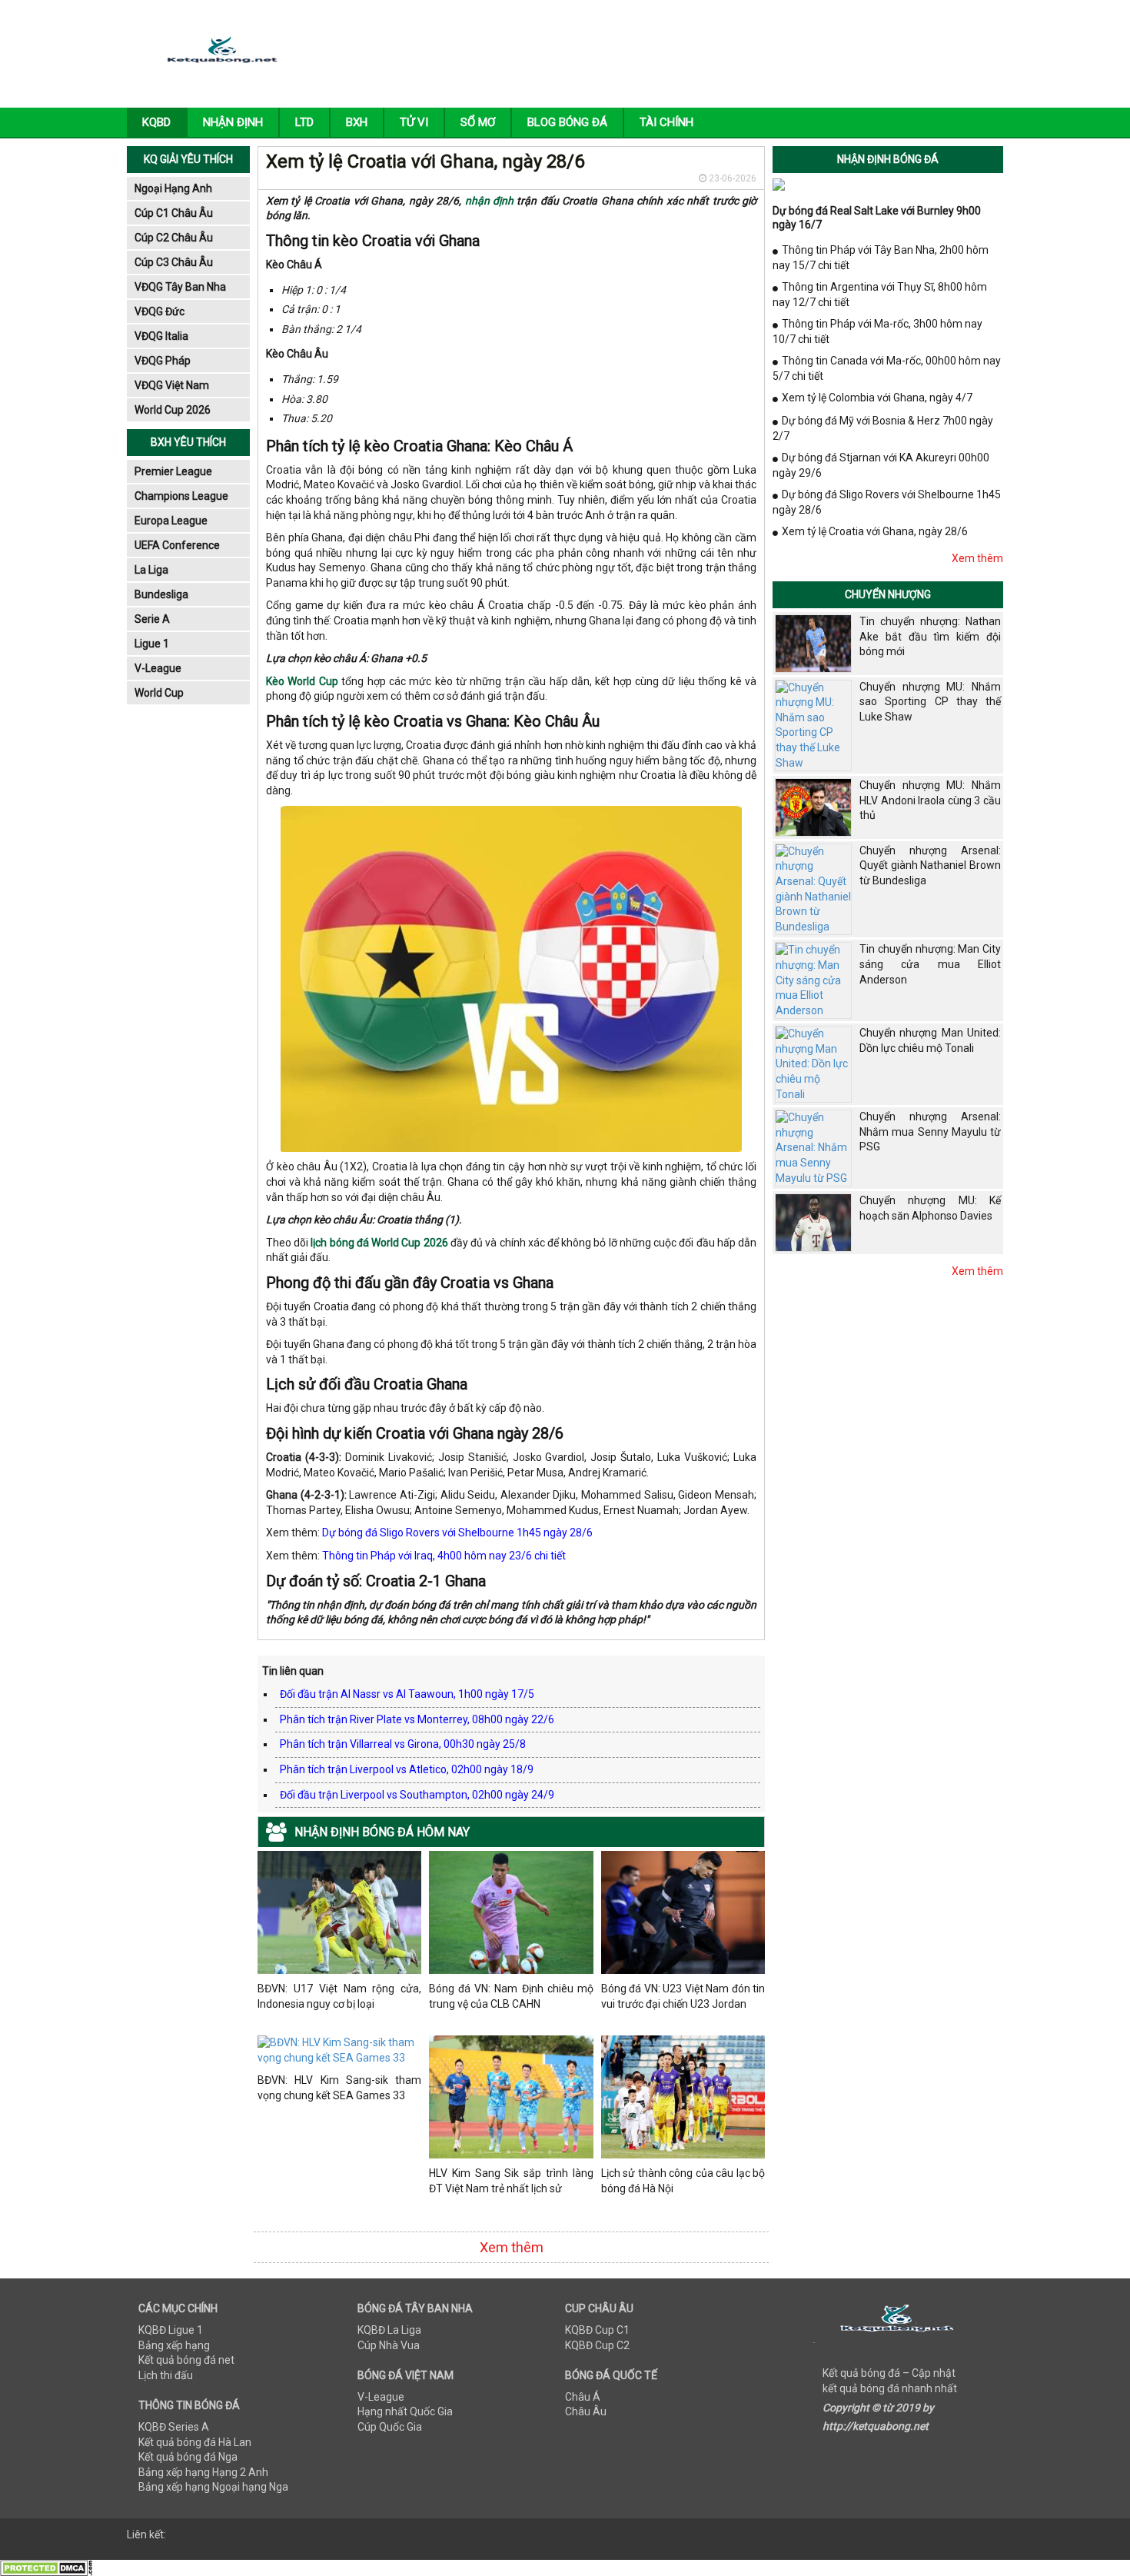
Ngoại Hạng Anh (173, 188)
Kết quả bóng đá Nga (188, 2457)
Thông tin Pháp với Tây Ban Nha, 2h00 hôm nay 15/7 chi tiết (881, 258)
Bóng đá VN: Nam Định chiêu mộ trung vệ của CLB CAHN (511, 1996)
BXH (357, 122)
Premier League (173, 471)
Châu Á (583, 2397)
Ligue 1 (152, 644)
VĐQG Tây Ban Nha (180, 287)
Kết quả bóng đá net (186, 2360)
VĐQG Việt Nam (172, 385)
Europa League (171, 521)
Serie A (152, 619)
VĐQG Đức (160, 311)
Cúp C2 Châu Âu (174, 238)
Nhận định (233, 122)
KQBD (156, 122)
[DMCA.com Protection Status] (46, 2567)
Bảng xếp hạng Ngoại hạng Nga (213, 2487)
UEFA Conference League (177, 548)
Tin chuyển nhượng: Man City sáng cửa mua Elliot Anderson (930, 964)
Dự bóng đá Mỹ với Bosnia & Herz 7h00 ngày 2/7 (883, 428)
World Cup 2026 (173, 410)
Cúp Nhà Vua (389, 2345)
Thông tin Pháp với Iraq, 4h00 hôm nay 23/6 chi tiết (444, 1556)
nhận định (489, 201)
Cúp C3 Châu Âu (174, 262)
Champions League (181, 496)
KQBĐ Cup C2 (597, 2345)
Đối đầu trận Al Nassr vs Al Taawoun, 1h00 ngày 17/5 (407, 1694)
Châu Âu (586, 2411)
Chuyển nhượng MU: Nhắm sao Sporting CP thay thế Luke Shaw (930, 702)
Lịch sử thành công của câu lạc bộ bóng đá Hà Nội (683, 2181)
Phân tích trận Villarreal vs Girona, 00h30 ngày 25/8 (403, 1744)
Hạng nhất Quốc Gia (405, 2411)
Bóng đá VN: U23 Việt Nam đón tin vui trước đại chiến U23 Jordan (683, 1996)
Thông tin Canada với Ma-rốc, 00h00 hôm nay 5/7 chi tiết (887, 368)
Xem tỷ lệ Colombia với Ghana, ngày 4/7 (877, 398)
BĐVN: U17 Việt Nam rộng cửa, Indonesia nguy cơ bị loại (339, 1996)
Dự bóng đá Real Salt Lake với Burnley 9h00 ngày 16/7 (877, 218)
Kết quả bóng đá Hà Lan (195, 2442)
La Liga (151, 570)
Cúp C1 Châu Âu (174, 213)
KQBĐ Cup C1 (597, 2330)
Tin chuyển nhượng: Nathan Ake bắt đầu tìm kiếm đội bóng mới (930, 636)
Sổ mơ (478, 122)
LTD (304, 122)
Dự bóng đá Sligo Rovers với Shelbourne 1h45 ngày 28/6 (457, 1533)
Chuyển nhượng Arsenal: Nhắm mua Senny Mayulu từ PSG (930, 1132)
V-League (158, 668)
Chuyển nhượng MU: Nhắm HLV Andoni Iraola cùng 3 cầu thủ (930, 800)
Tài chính (666, 122)
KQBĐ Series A (174, 2427)
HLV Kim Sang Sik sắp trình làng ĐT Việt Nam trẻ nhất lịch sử (511, 2181)
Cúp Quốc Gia (390, 2427)
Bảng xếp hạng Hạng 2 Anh (203, 2472)
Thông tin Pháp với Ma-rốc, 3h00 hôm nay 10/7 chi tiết (877, 331)
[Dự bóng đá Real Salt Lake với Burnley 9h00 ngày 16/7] (779, 184)
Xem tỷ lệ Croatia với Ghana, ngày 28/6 (875, 531)
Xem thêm (512, 2247)
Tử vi (414, 122)
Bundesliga (161, 594)
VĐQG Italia (161, 336)
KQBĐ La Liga (389, 2330)
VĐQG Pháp (163, 361)
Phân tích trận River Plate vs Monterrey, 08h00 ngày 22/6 (417, 1719)
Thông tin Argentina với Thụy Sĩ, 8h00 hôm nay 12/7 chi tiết (880, 295)
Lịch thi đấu (166, 2375)
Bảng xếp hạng (174, 2345)
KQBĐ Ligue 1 (171, 2330)
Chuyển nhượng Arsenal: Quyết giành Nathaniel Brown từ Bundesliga (930, 865)
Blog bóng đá (567, 122)
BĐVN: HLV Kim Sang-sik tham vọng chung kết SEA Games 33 (339, 2088)
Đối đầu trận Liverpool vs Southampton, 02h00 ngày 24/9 (417, 1795)
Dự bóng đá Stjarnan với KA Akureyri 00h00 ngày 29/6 (881, 465)
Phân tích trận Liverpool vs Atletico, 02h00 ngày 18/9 (407, 1769)
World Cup (159, 693)
